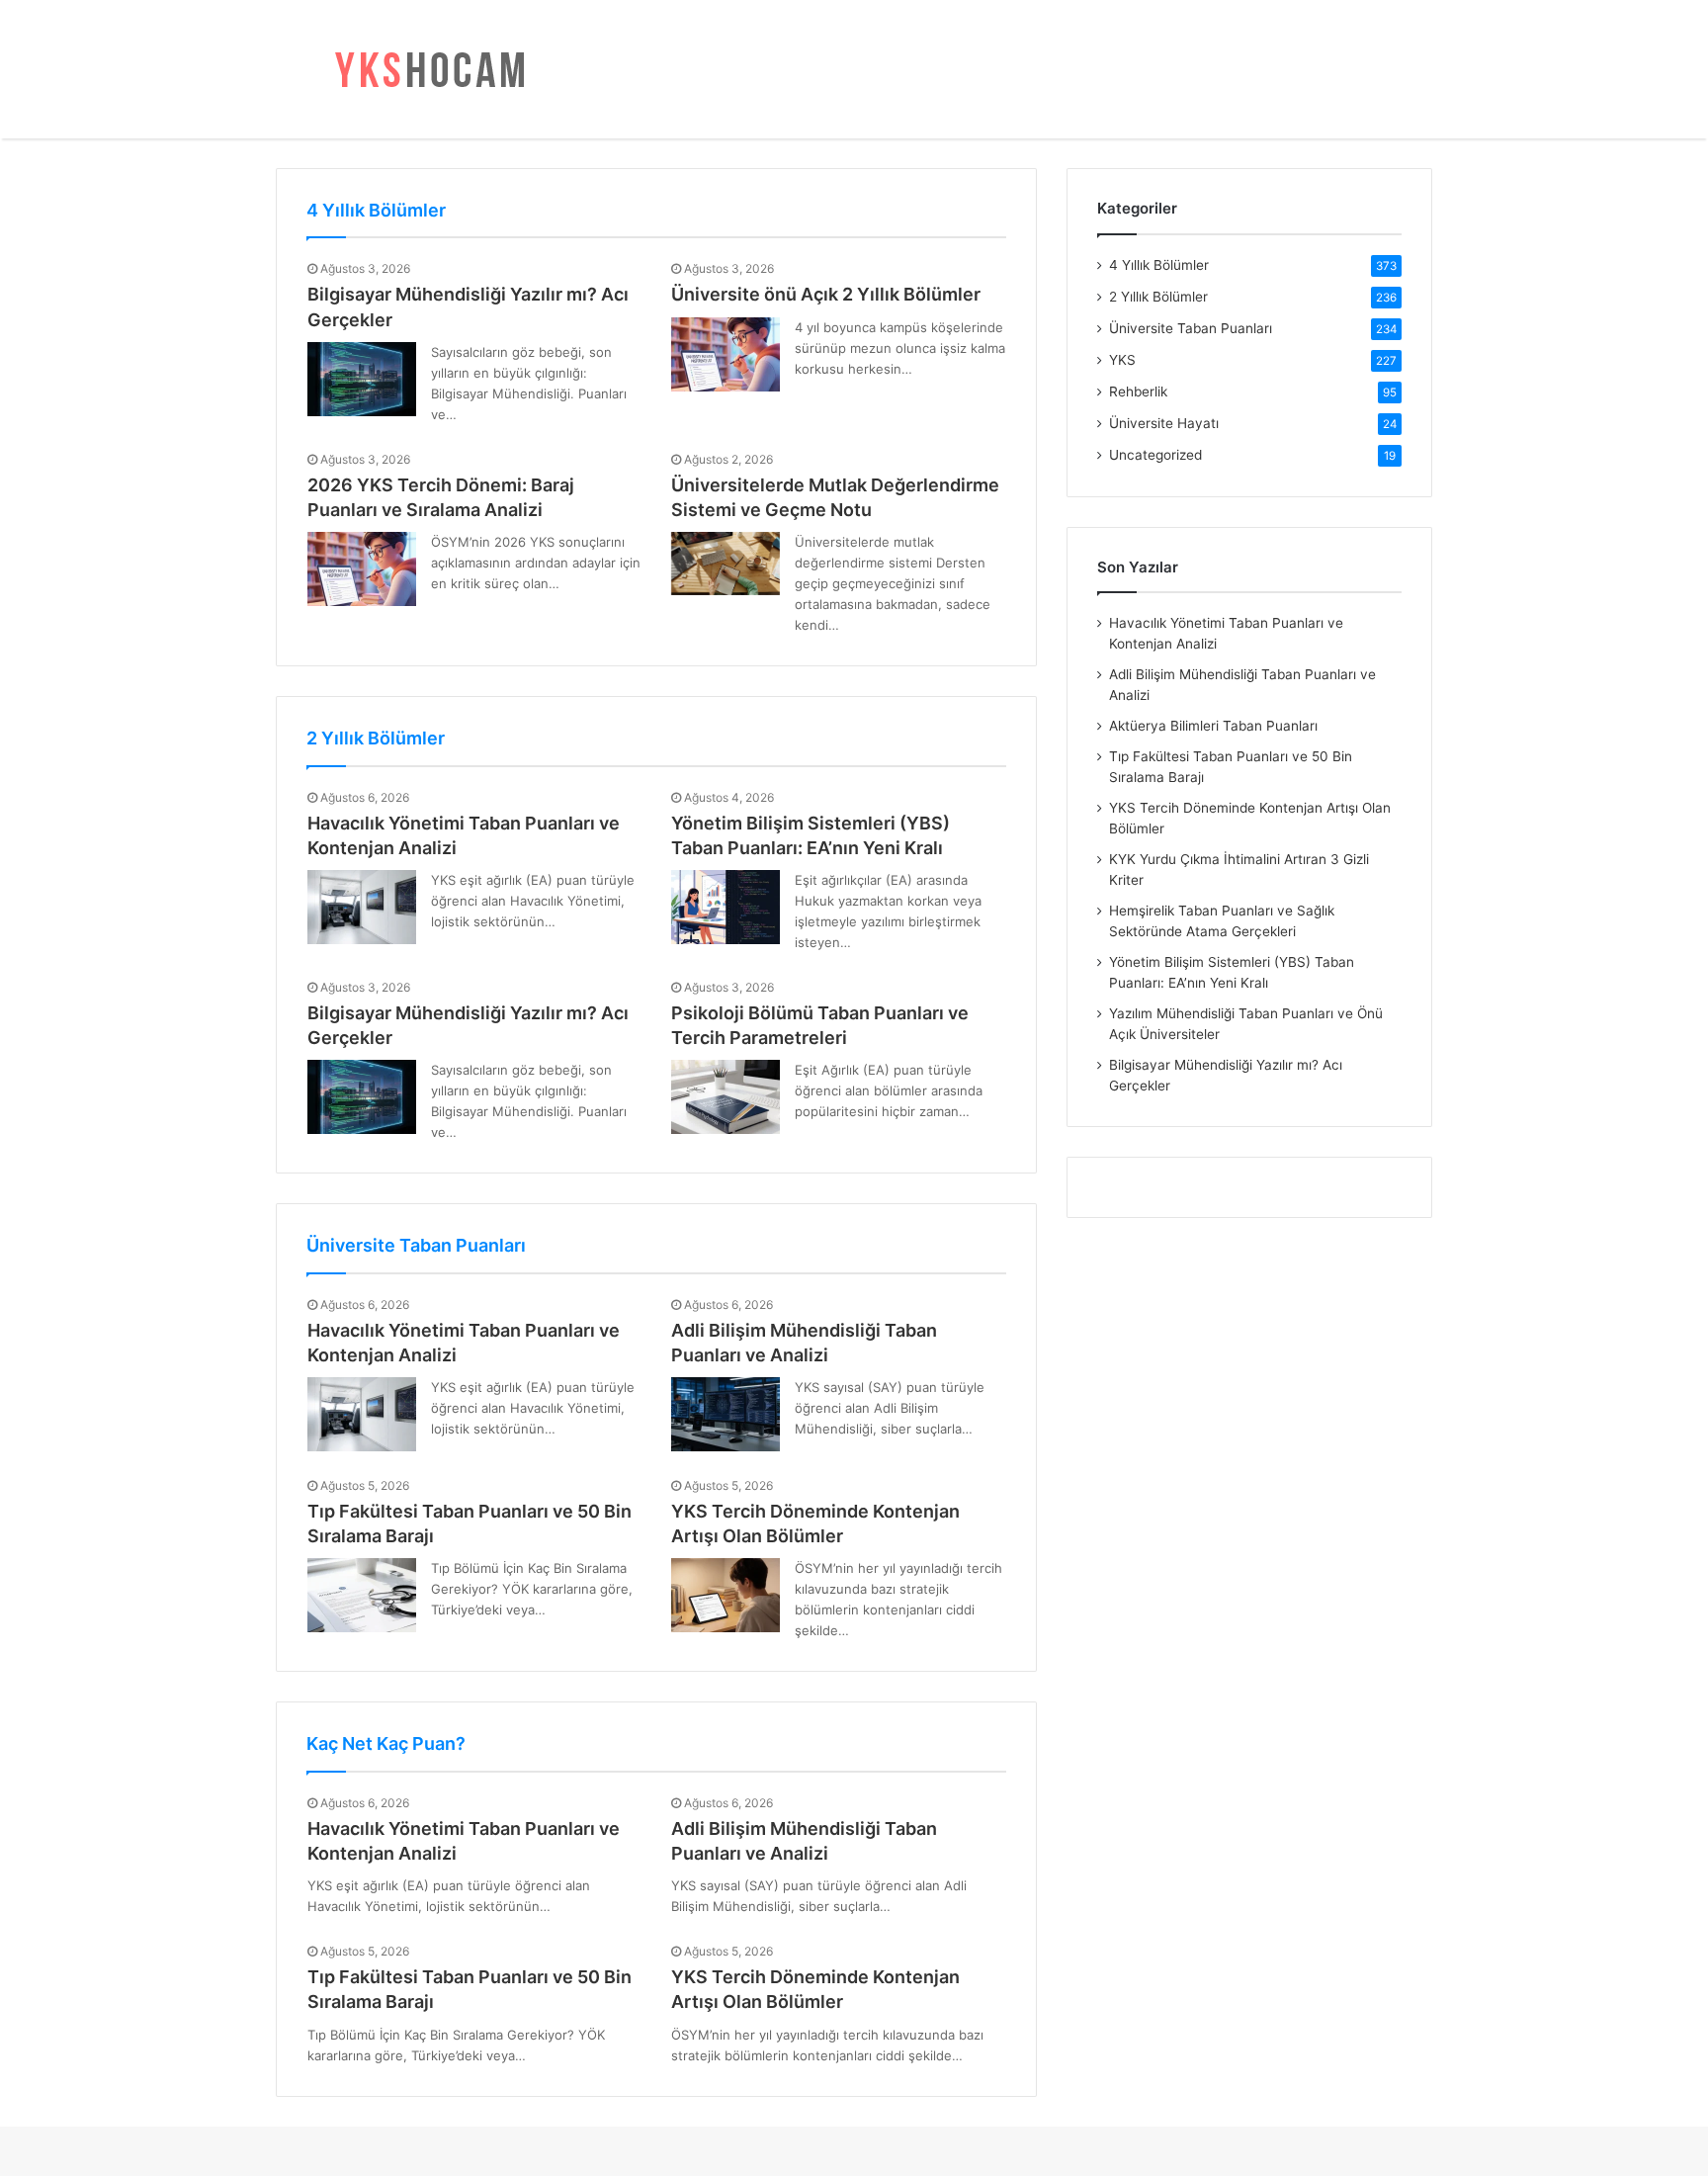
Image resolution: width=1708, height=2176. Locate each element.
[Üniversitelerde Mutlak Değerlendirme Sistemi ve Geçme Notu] (726, 564)
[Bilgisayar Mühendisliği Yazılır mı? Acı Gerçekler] (362, 379)
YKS (1122, 360)
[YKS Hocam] (424, 69)
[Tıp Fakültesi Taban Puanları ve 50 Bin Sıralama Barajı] (362, 1595)
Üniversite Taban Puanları (416, 1245)
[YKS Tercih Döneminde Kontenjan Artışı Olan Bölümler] (726, 1595)
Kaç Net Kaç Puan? (386, 1743)
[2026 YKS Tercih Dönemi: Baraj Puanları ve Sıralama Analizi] (362, 569)
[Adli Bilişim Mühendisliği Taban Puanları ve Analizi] (726, 1414)
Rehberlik (1138, 392)
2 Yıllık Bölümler (376, 738)
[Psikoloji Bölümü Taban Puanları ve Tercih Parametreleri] (726, 1097)
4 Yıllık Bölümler (376, 210)
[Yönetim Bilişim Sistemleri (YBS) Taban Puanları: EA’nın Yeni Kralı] (726, 907)
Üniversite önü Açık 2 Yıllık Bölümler (826, 294)
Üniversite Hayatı (1164, 423)
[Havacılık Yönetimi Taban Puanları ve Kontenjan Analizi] (362, 907)
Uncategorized (1155, 455)
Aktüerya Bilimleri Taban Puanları (1213, 726)
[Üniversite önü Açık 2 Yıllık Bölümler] (726, 354)
